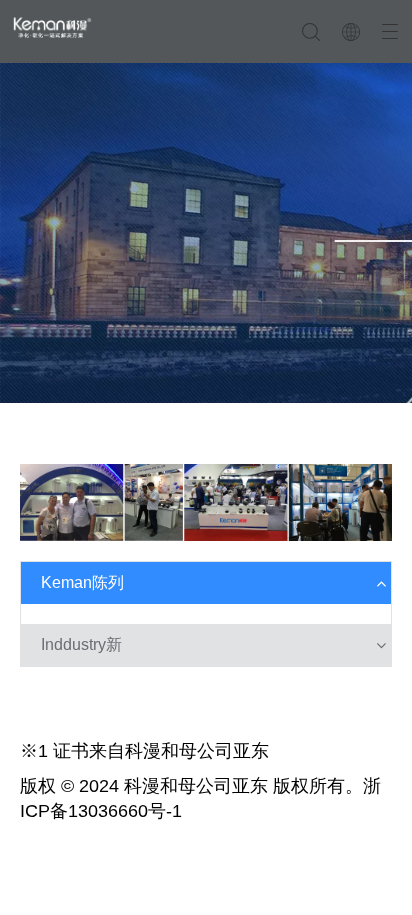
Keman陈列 (82, 582)
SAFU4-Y (49, 722)
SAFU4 (42, 698)
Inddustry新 (81, 644)
